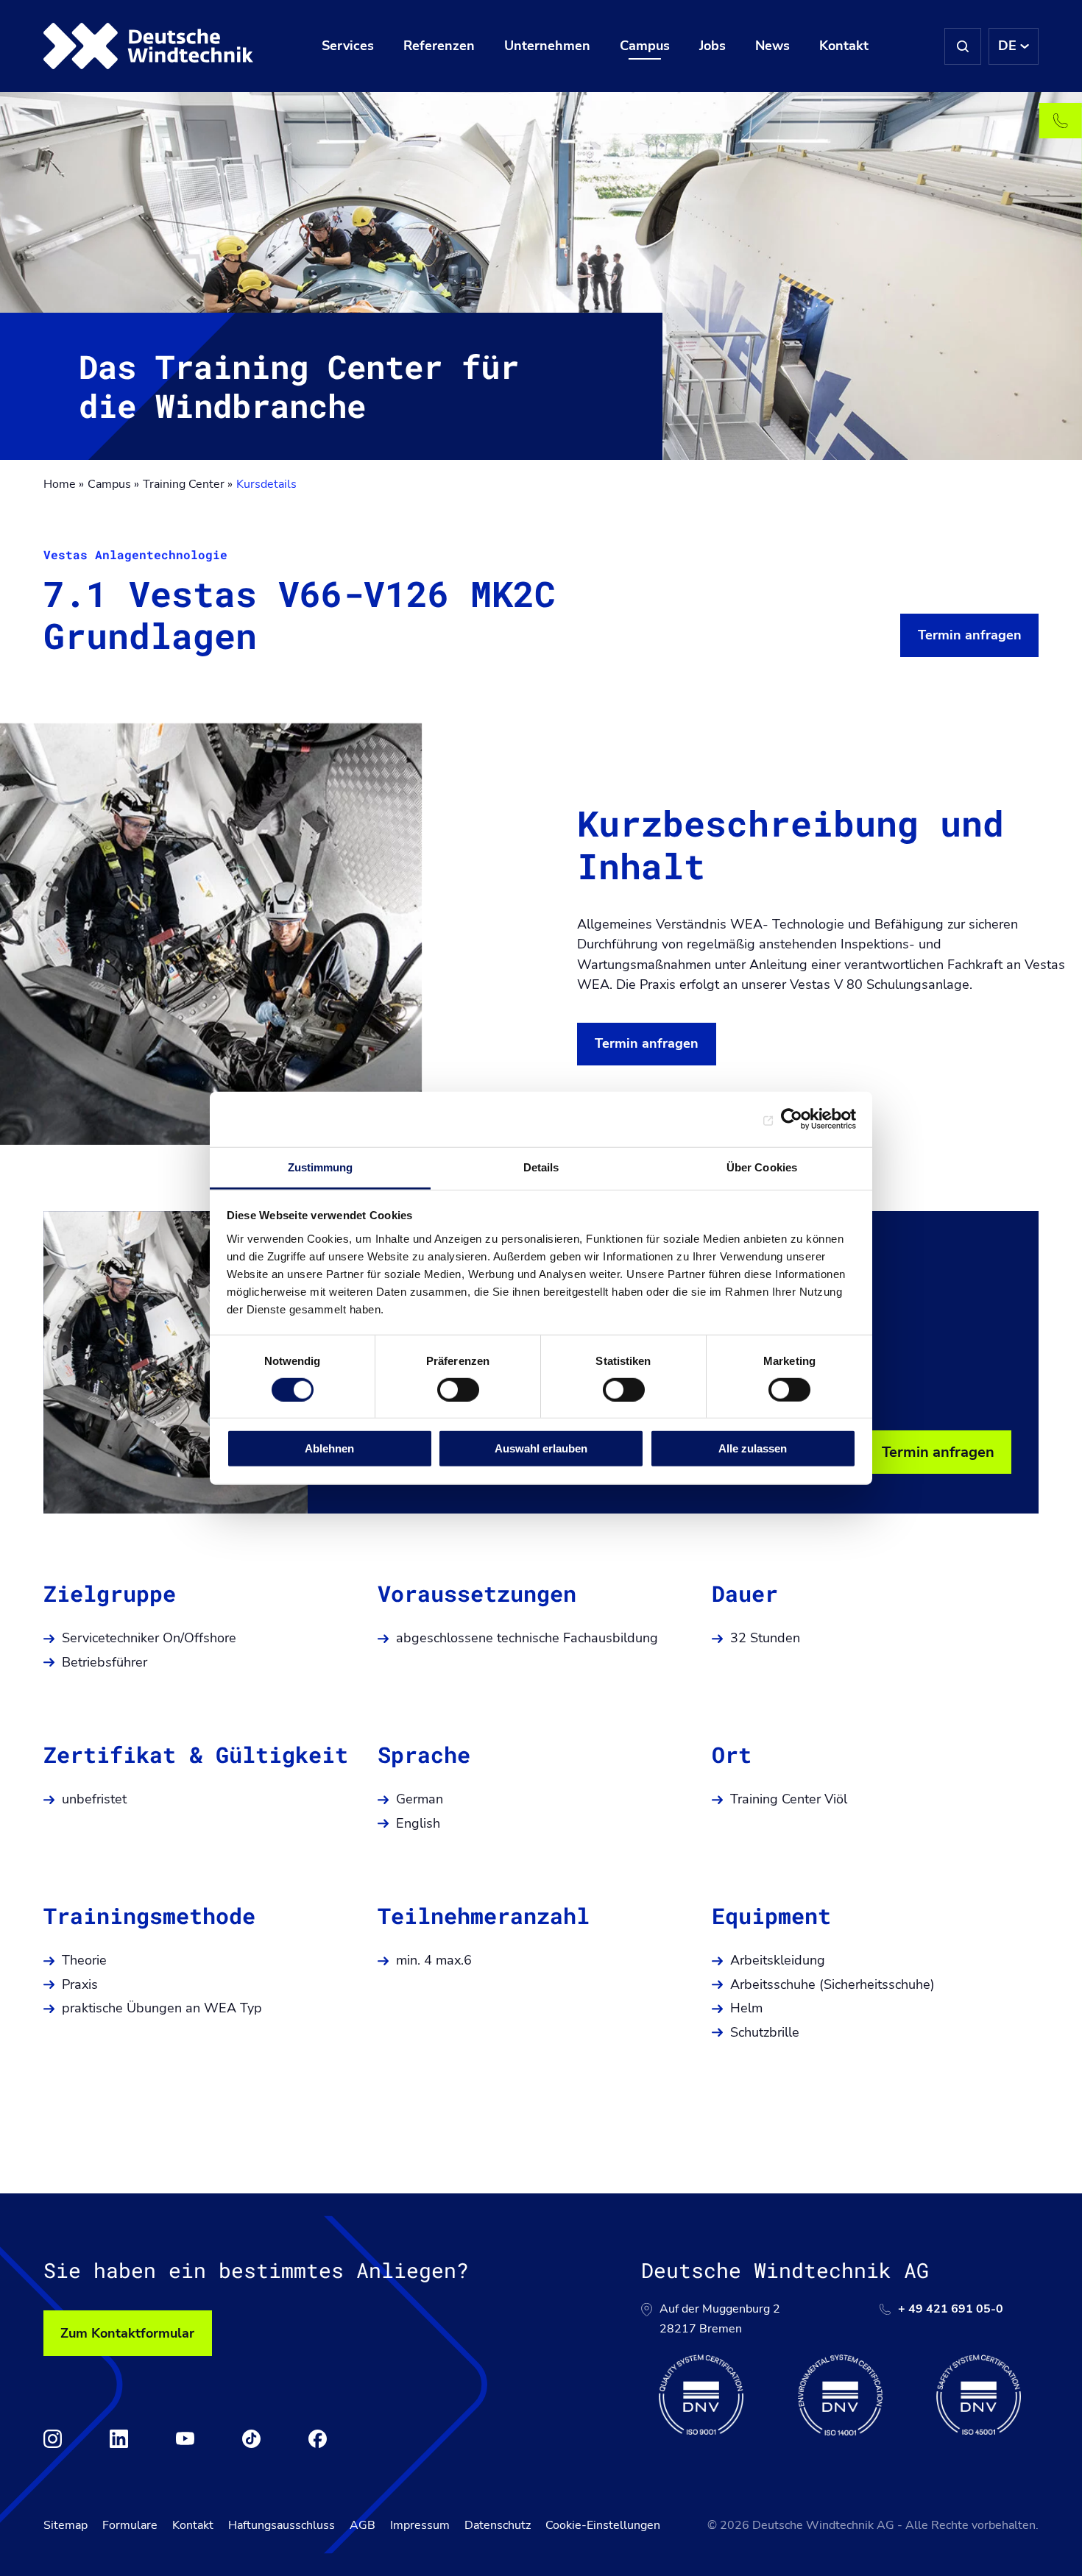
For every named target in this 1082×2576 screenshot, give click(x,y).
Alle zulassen (753, 1448)
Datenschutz (498, 2525)
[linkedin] (119, 2439)
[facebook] (318, 2439)
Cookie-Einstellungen (603, 2525)
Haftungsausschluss (282, 2525)
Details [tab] (541, 1167)
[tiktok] (251, 2439)
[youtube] (185, 2439)
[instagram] (53, 2439)
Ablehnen (329, 1448)
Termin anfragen (970, 635)
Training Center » (188, 484)
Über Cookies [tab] (762, 1167)
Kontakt (193, 2525)
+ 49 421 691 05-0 (951, 2309)
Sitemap (66, 2525)
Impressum (420, 2525)
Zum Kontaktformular (127, 2333)
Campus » (113, 484)
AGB (363, 2525)
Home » (64, 484)
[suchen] (963, 46)
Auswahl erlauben (541, 1448)
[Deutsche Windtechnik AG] (149, 46)
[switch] (458, 1390)
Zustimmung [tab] (321, 1167)
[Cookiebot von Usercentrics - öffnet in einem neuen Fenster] (792, 1119)
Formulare (130, 2525)
